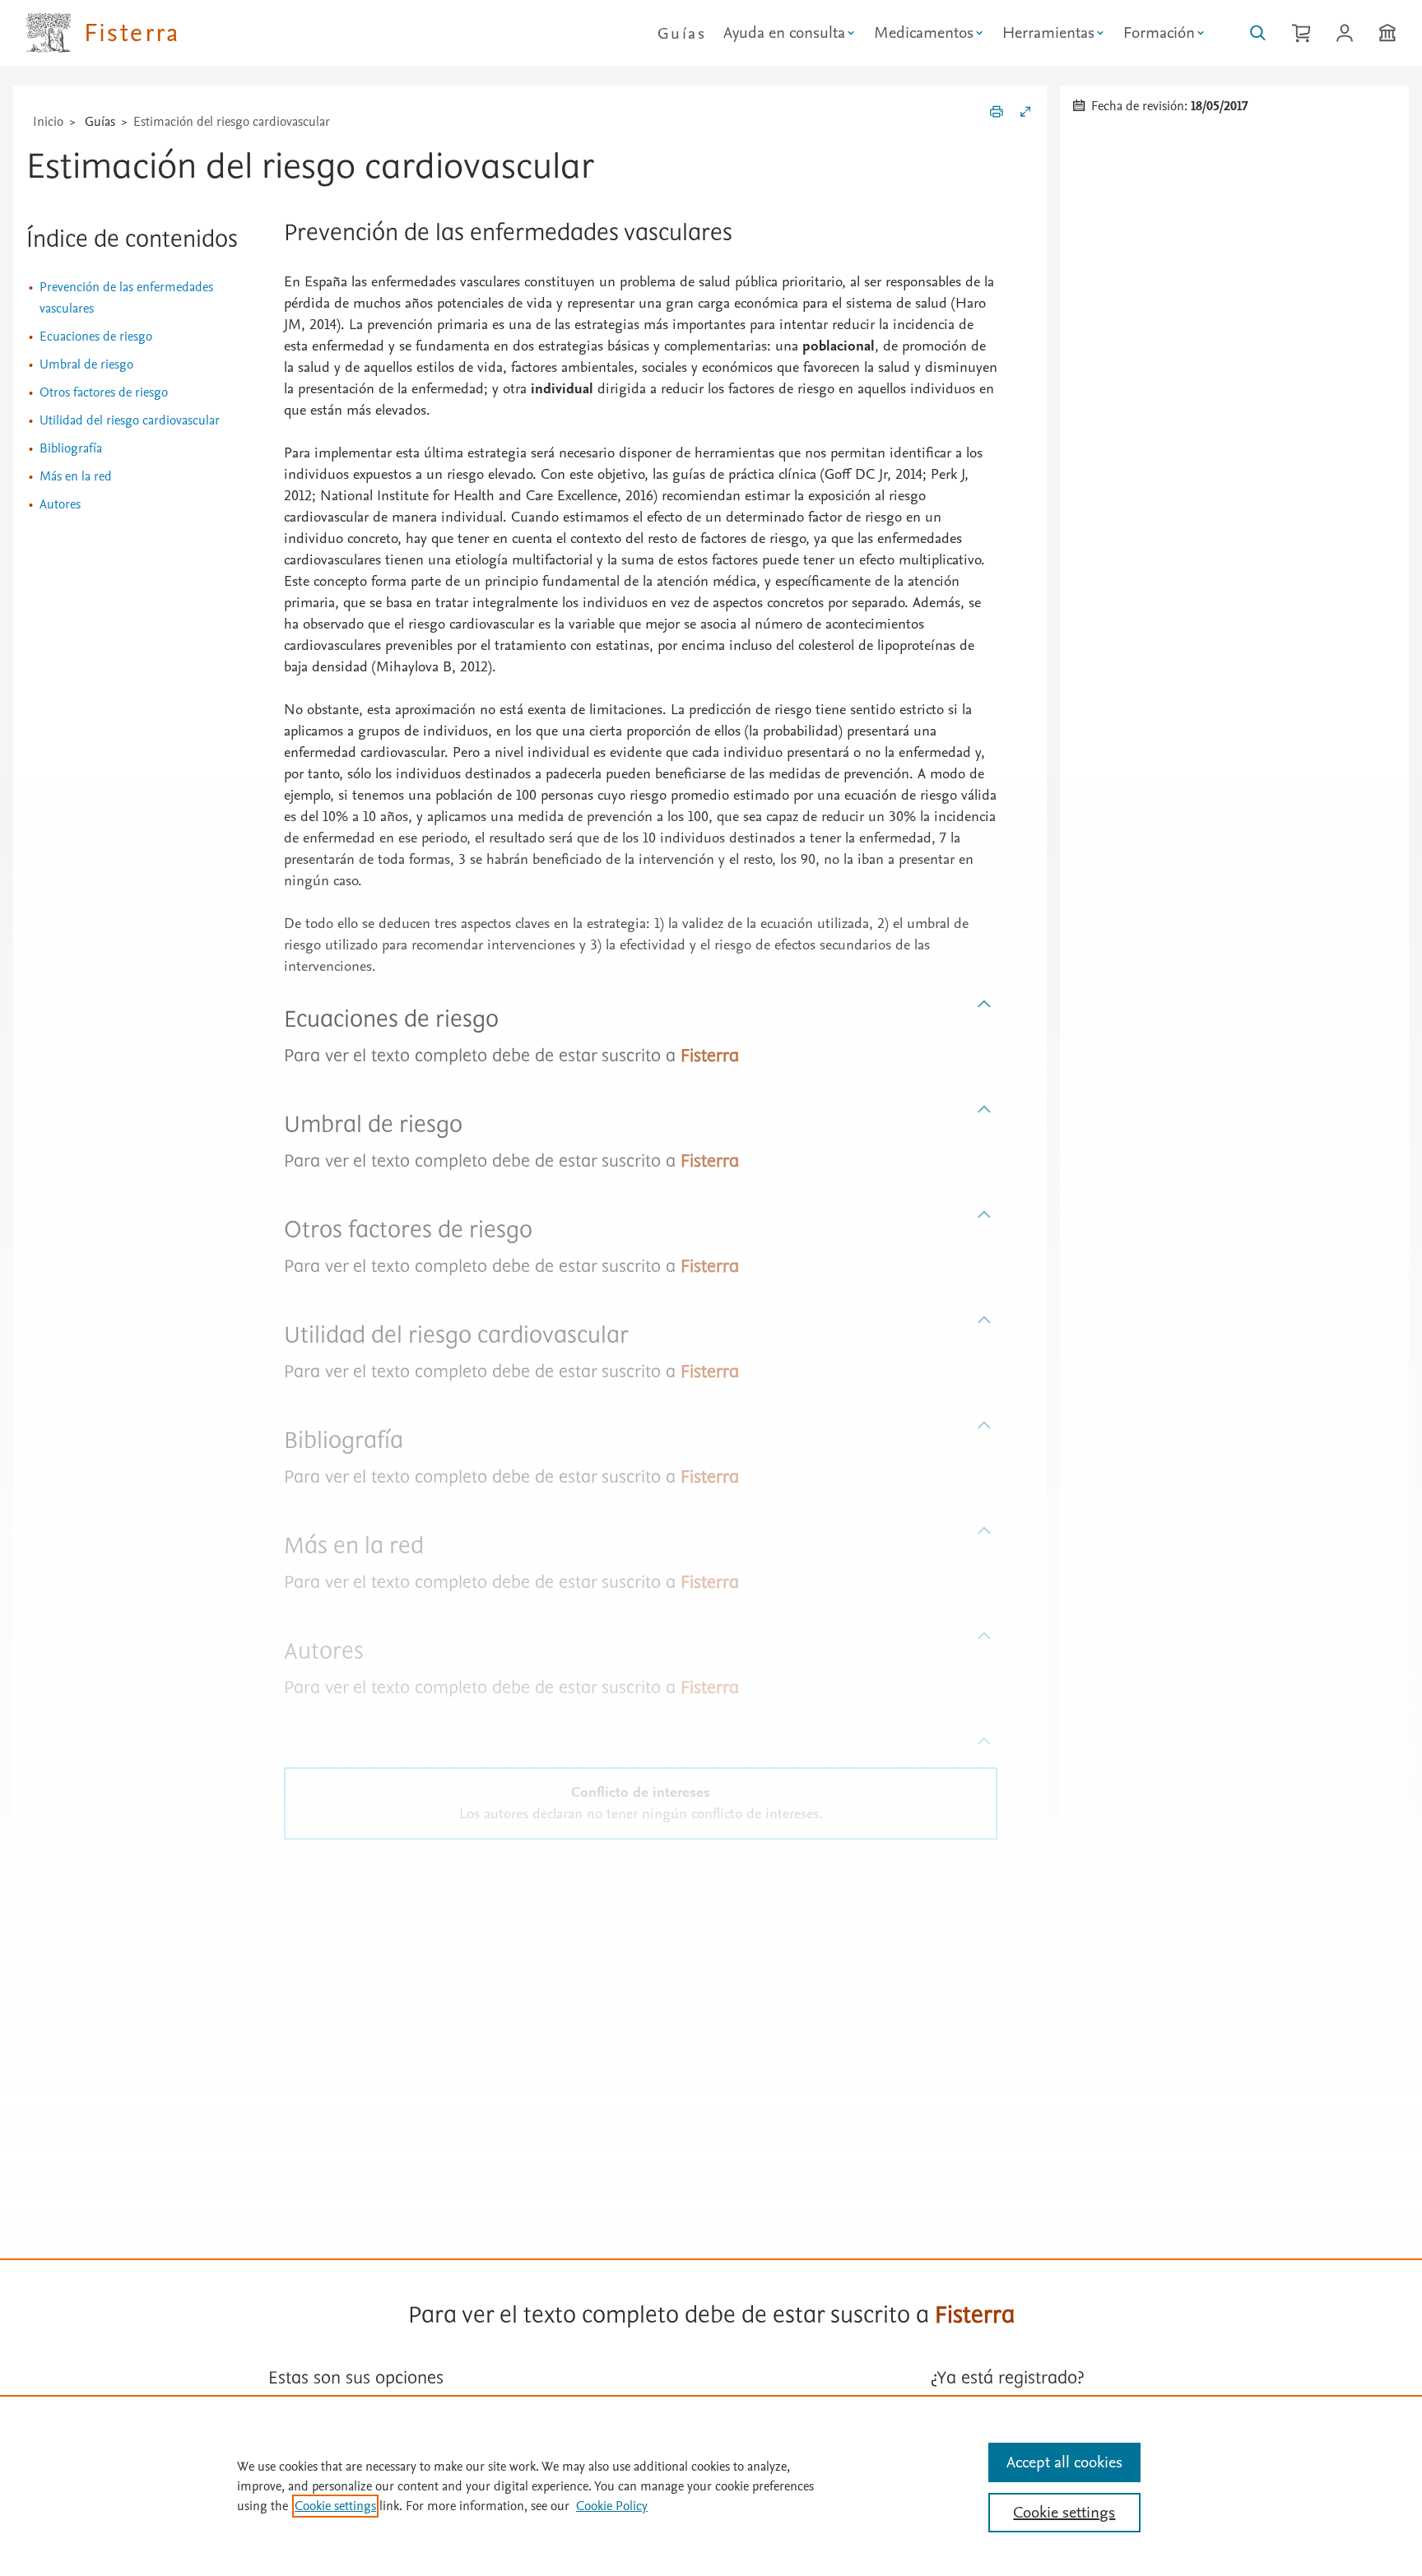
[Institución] (1387, 33)
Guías (682, 34)
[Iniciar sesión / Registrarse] (1345, 33)
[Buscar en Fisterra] (1258, 33)
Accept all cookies (1064, 2462)
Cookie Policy (612, 2506)
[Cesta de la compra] (1301, 33)
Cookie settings (335, 2506)
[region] (711, 2485)
